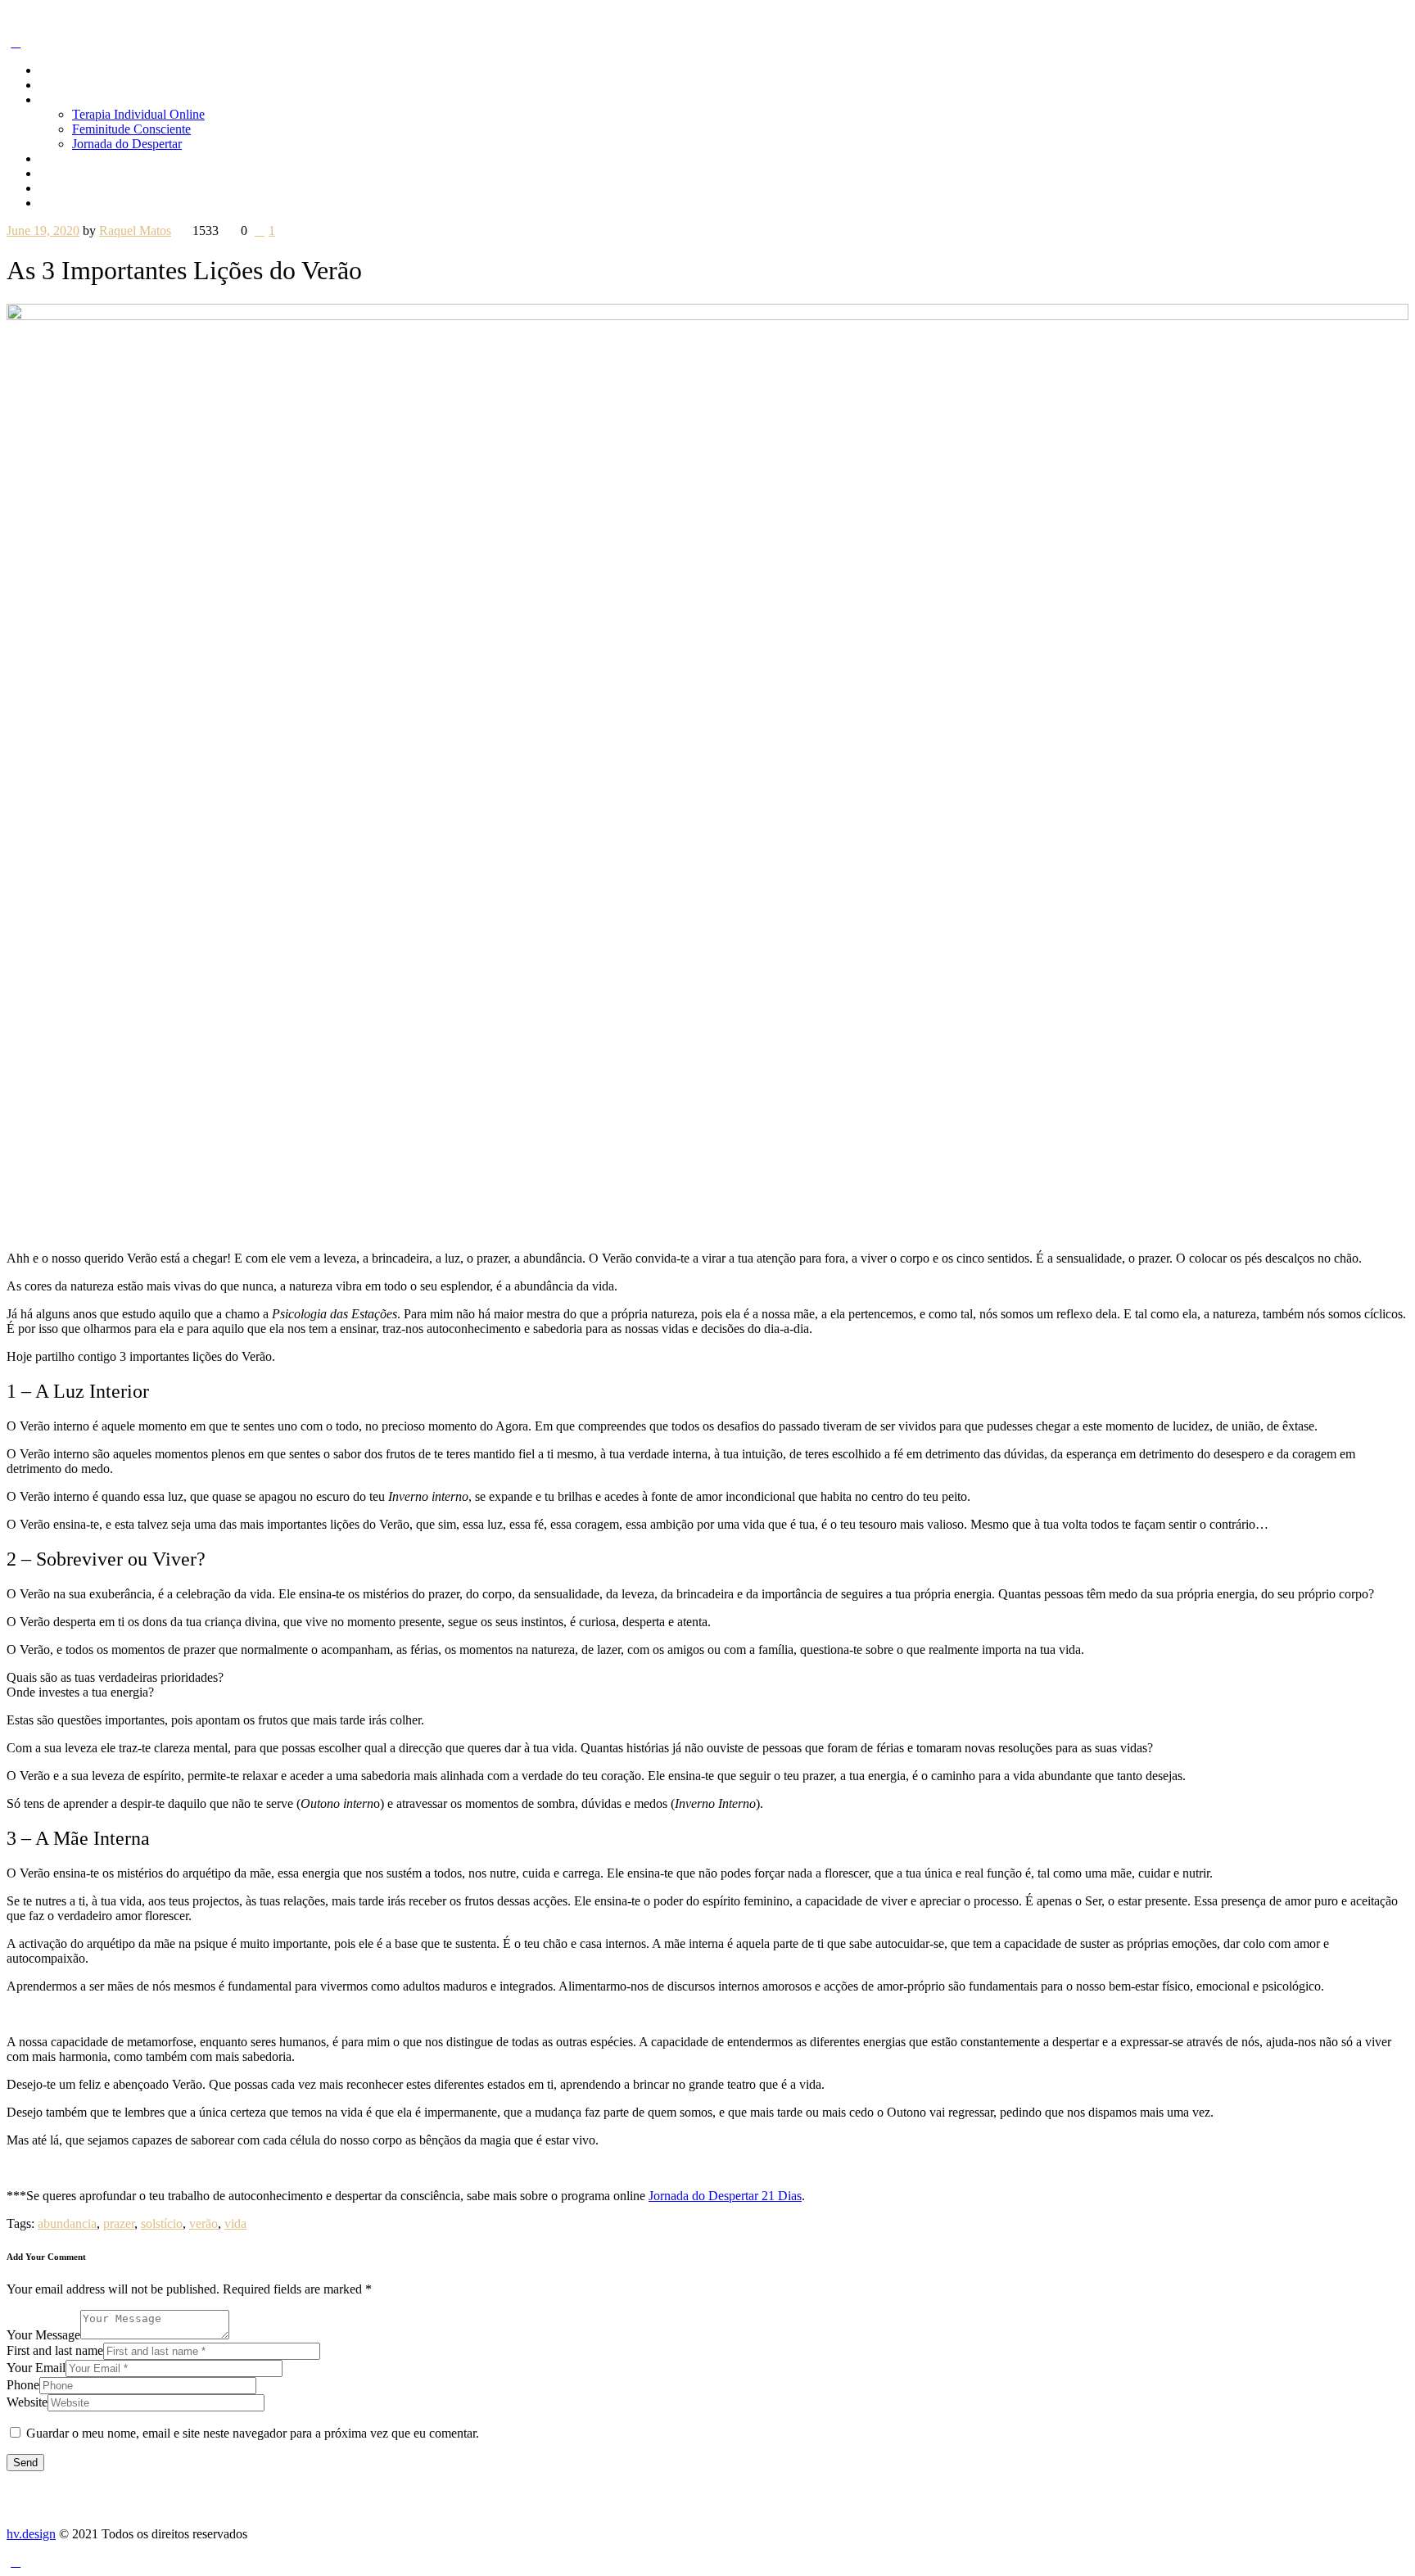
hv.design (31, 2534)
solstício (162, 2223)
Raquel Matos (135, 230)
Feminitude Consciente (131, 129)
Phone (23, 2385)
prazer (119, 2223)
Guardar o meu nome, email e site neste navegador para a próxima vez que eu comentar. (253, 2433)
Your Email (36, 2368)
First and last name (55, 2350)
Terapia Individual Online (138, 114)
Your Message (43, 2335)
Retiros (58, 158)
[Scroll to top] (16, 2562)
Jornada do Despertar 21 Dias (725, 2196)
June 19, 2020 (43, 230)
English (59, 203)
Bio (49, 85)
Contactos (65, 188)
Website (27, 2402)
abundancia (67, 2223)
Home (55, 70)
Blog (52, 173)
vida (235, 2223)
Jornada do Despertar (127, 144)
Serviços (61, 99)
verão (203, 2223)
